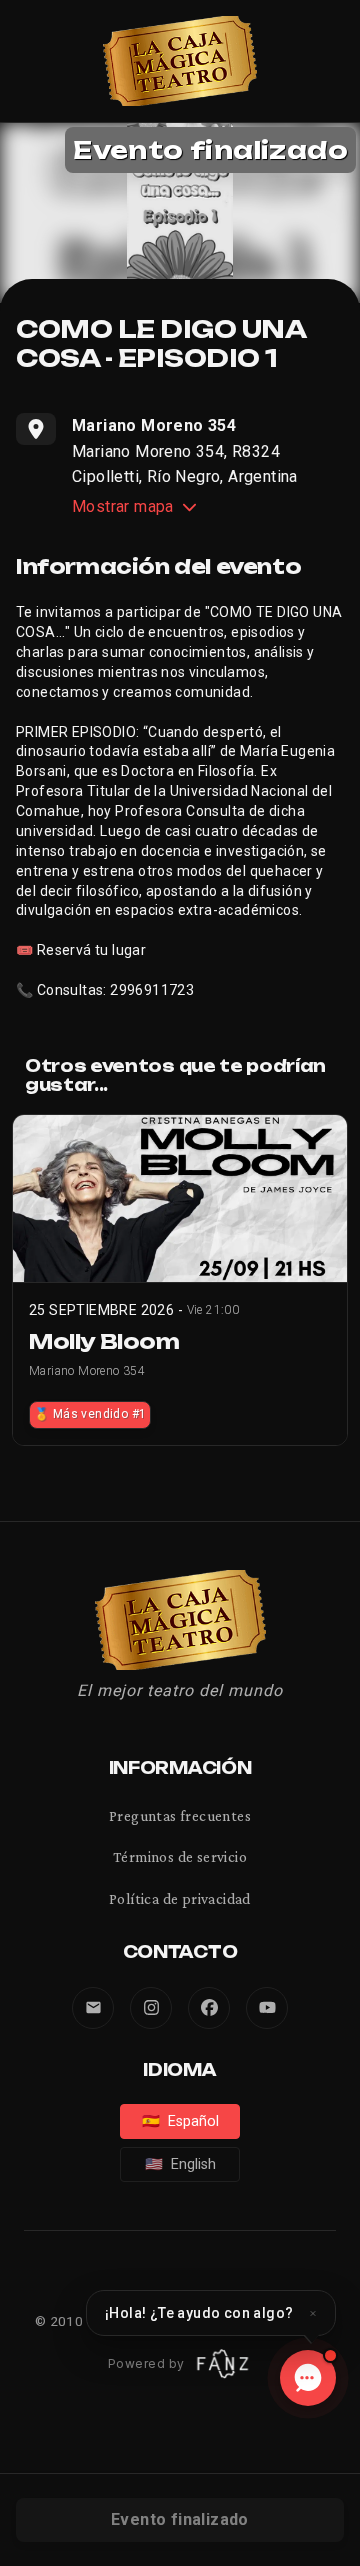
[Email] (93, 2008)
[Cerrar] (313, 2313)
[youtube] (267, 2008)
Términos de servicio (180, 1856)
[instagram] (151, 2008)
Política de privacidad (180, 1898)
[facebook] (209, 2008)
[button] (211, 2313)
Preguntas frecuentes (180, 1815)
